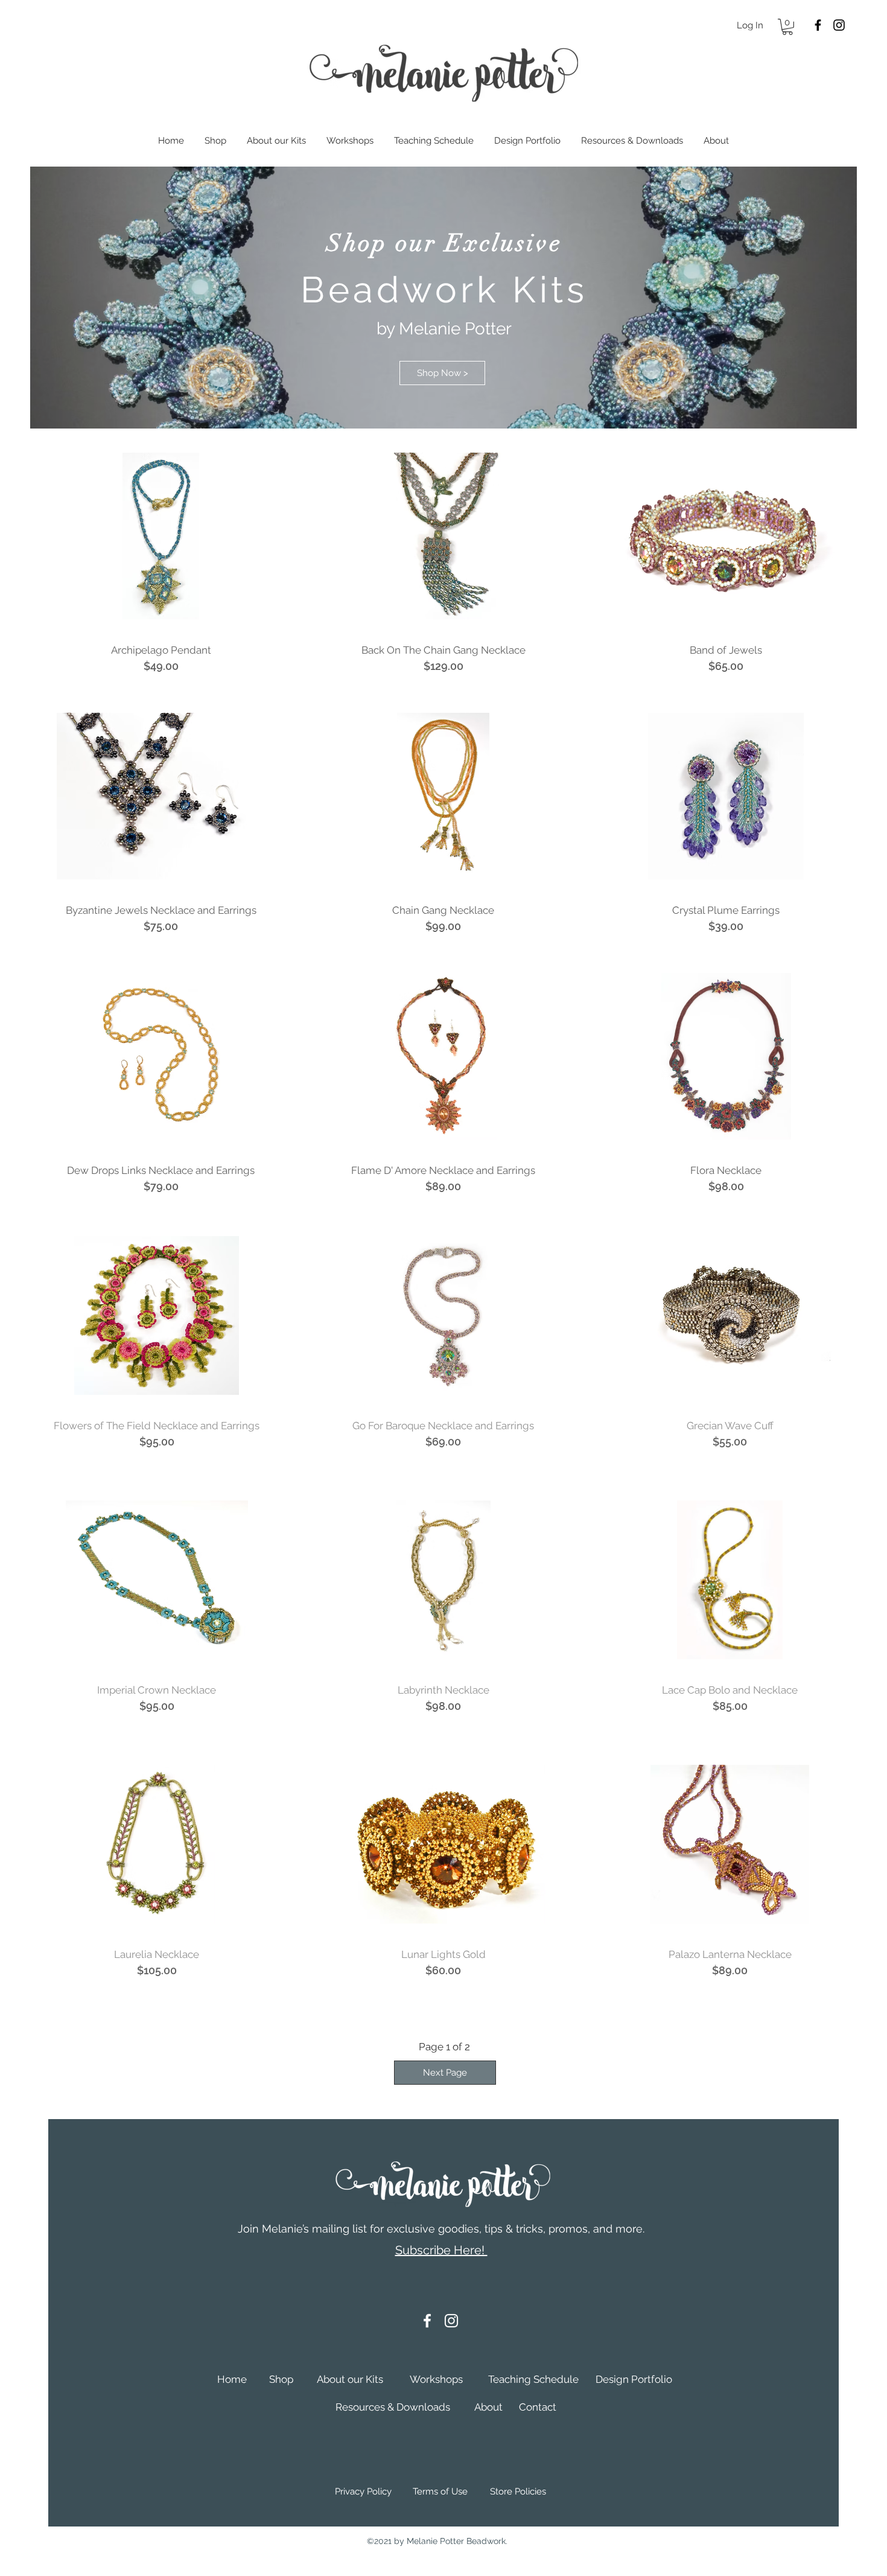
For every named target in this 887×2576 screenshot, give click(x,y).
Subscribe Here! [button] (441, 2250)
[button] (787, 27)
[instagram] (839, 25)
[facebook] (818, 25)
